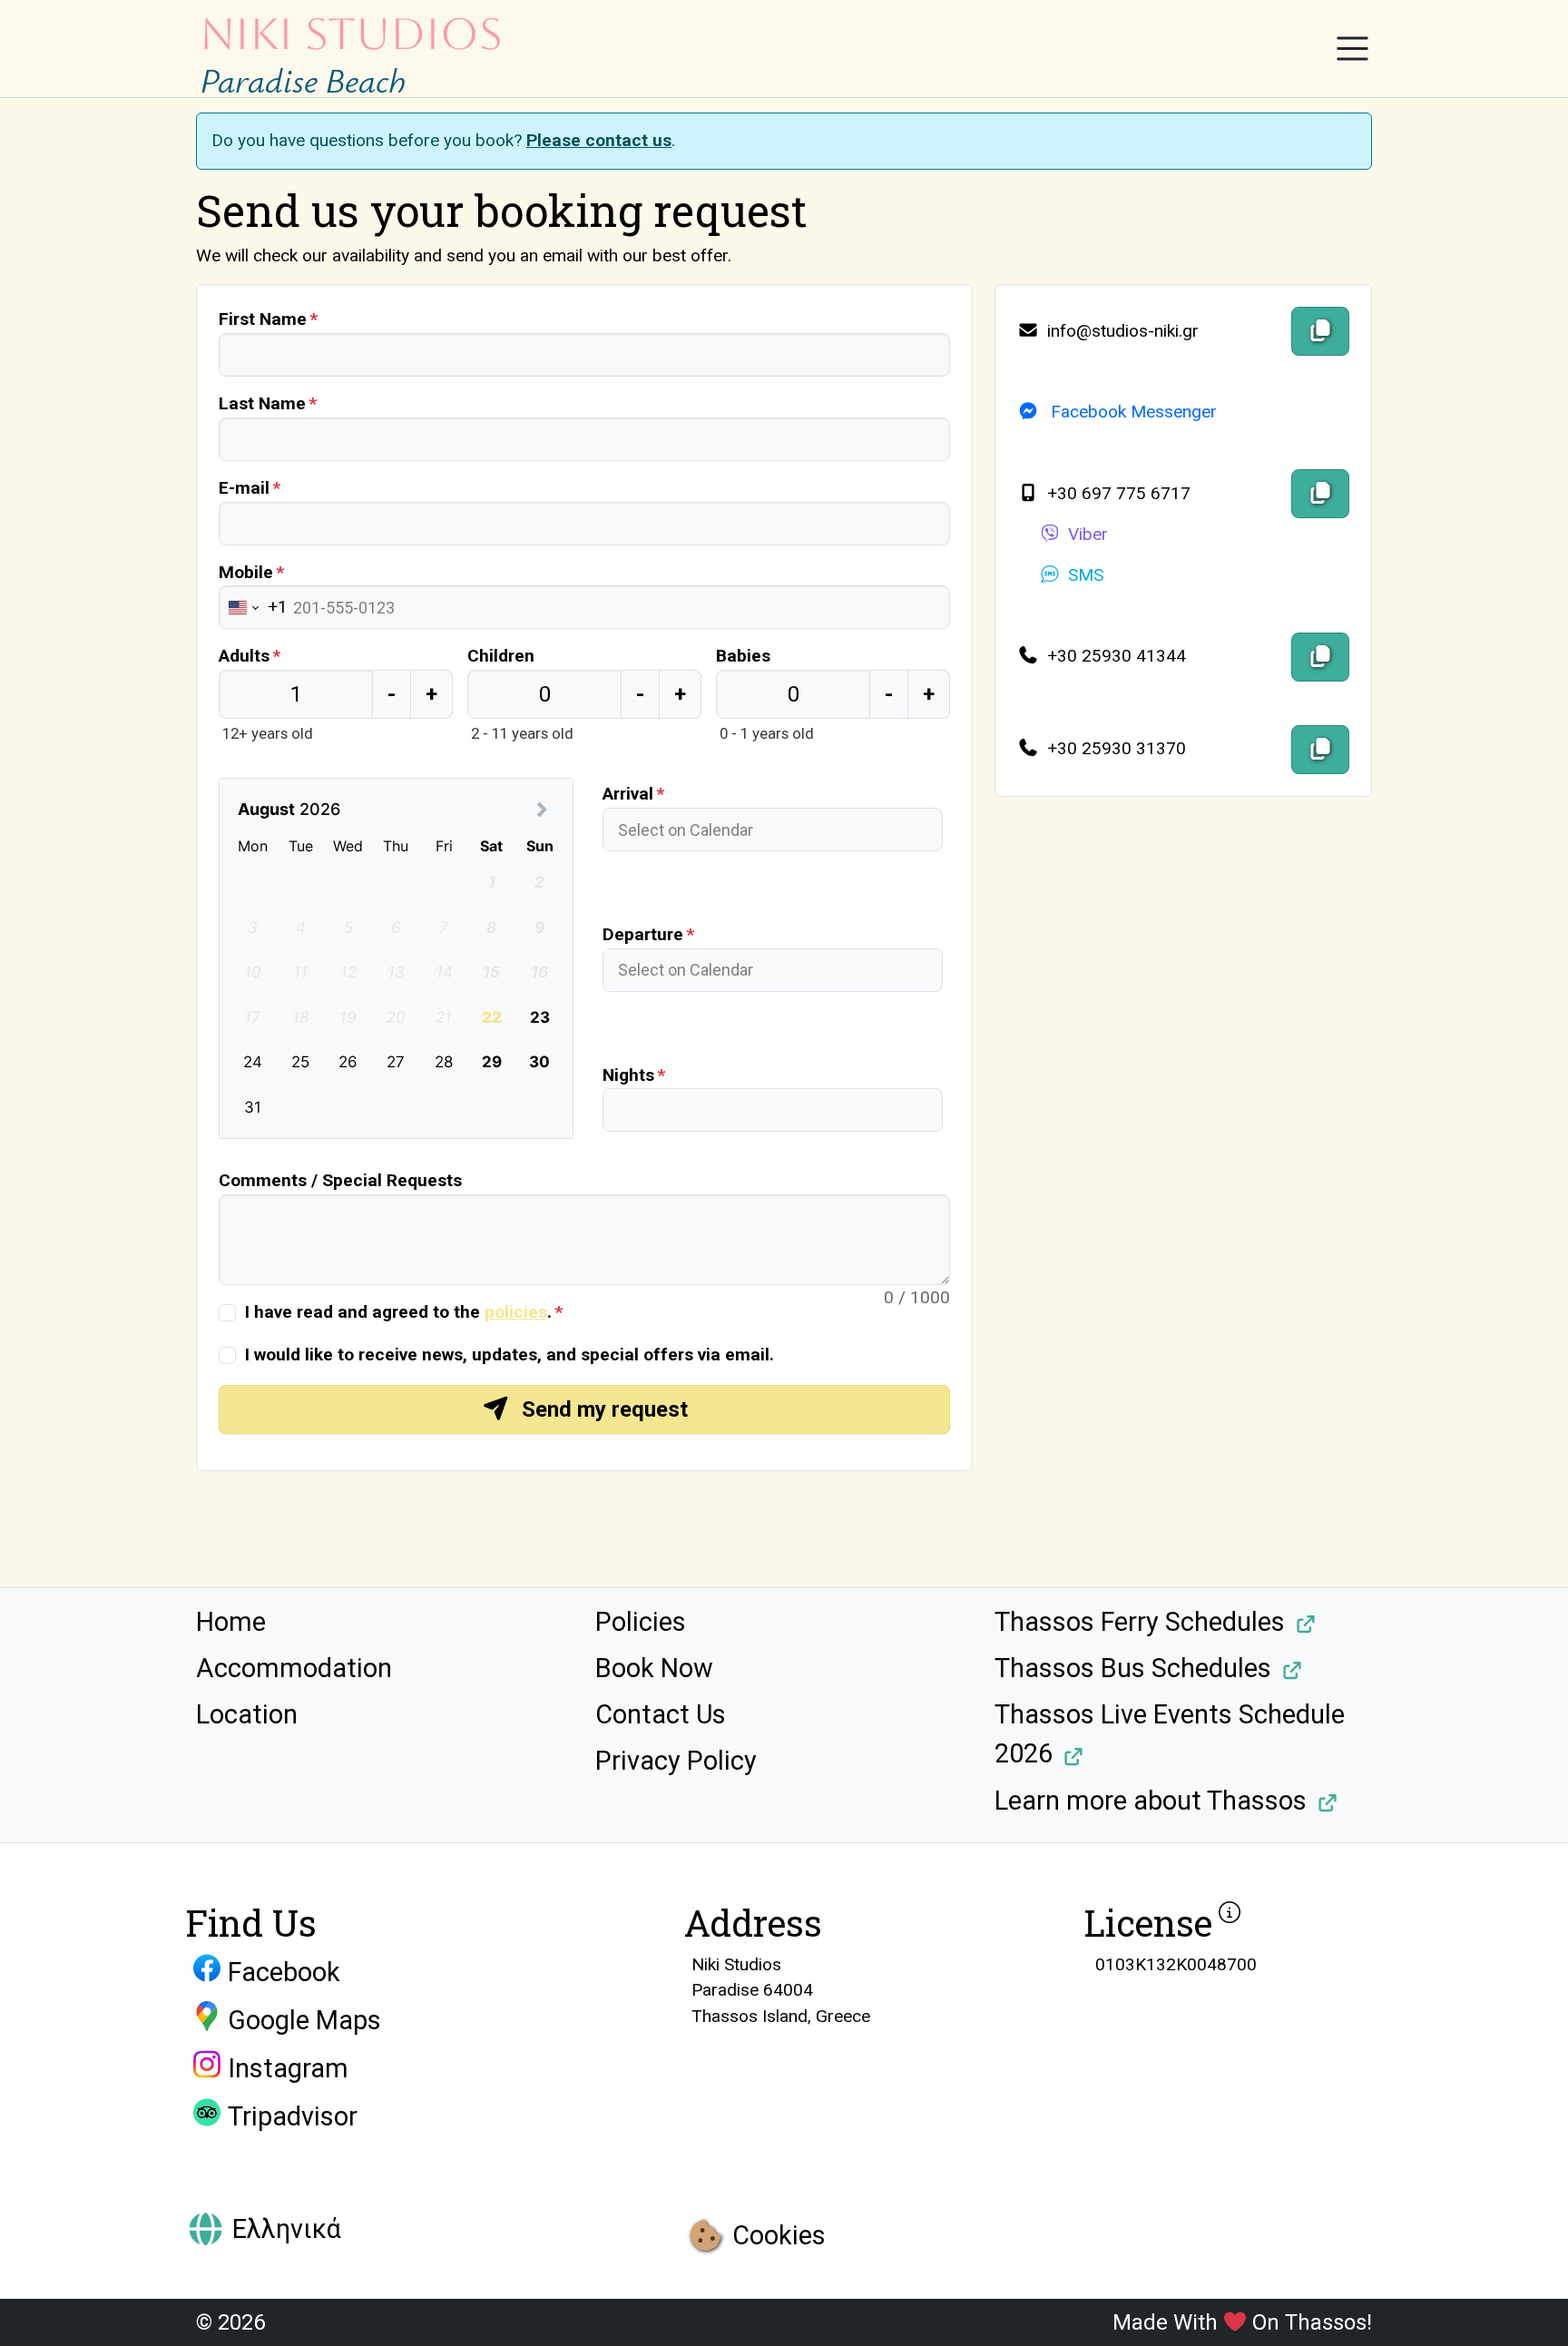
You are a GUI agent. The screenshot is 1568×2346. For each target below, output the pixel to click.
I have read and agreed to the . (398, 1312)
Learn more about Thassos (1151, 1801)
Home (231, 1622)
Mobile (246, 572)
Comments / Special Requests (340, 1180)
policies (516, 1312)
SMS (1086, 575)
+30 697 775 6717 (1117, 493)
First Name (263, 319)
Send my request (602, 1409)
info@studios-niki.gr (1121, 331)
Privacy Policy (676, 1761)
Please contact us (599, 140)
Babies (743, 656)
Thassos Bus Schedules (1133, 1668)
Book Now (654, 1668)
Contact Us (661, 1714)
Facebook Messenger (1132, 412)
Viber (1088, 534)
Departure (643, 934)
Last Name (262, 403)
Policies (641, 1622)
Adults (244, 656)
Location (247, 1714)
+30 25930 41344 (1114, 656)
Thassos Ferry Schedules (1140, 1622)
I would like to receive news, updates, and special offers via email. (510, 1355)
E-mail (244, 488)
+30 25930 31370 (1114, 748)
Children (501, 656)
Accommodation (294, 1668)
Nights (628, 1075)
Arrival (628, 794)
